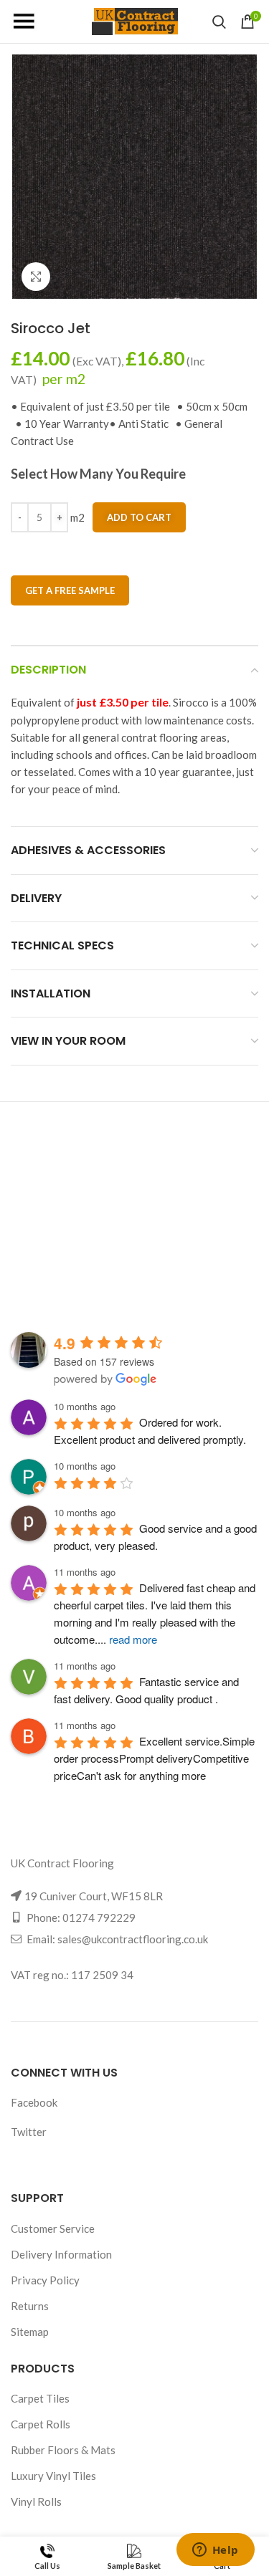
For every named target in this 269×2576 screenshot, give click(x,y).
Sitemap (30, 2332)
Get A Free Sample (70, 590)
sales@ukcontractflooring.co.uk (133, 1939)
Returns (30, 2306)
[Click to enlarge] (36, 277)
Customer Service (53, 2228)
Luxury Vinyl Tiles (53, 2476)
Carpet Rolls (41, 2424)
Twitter (29, 2132)
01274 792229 (99, 1917)
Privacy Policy (45, 2280)
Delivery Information (61, 2254)
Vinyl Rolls (36, 2501)
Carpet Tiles (40, 2398)
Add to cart (139, 517)
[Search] (219, 21)
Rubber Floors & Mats (63, 2450)
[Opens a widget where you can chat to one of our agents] (215, 2551)
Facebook (34, 2102)
